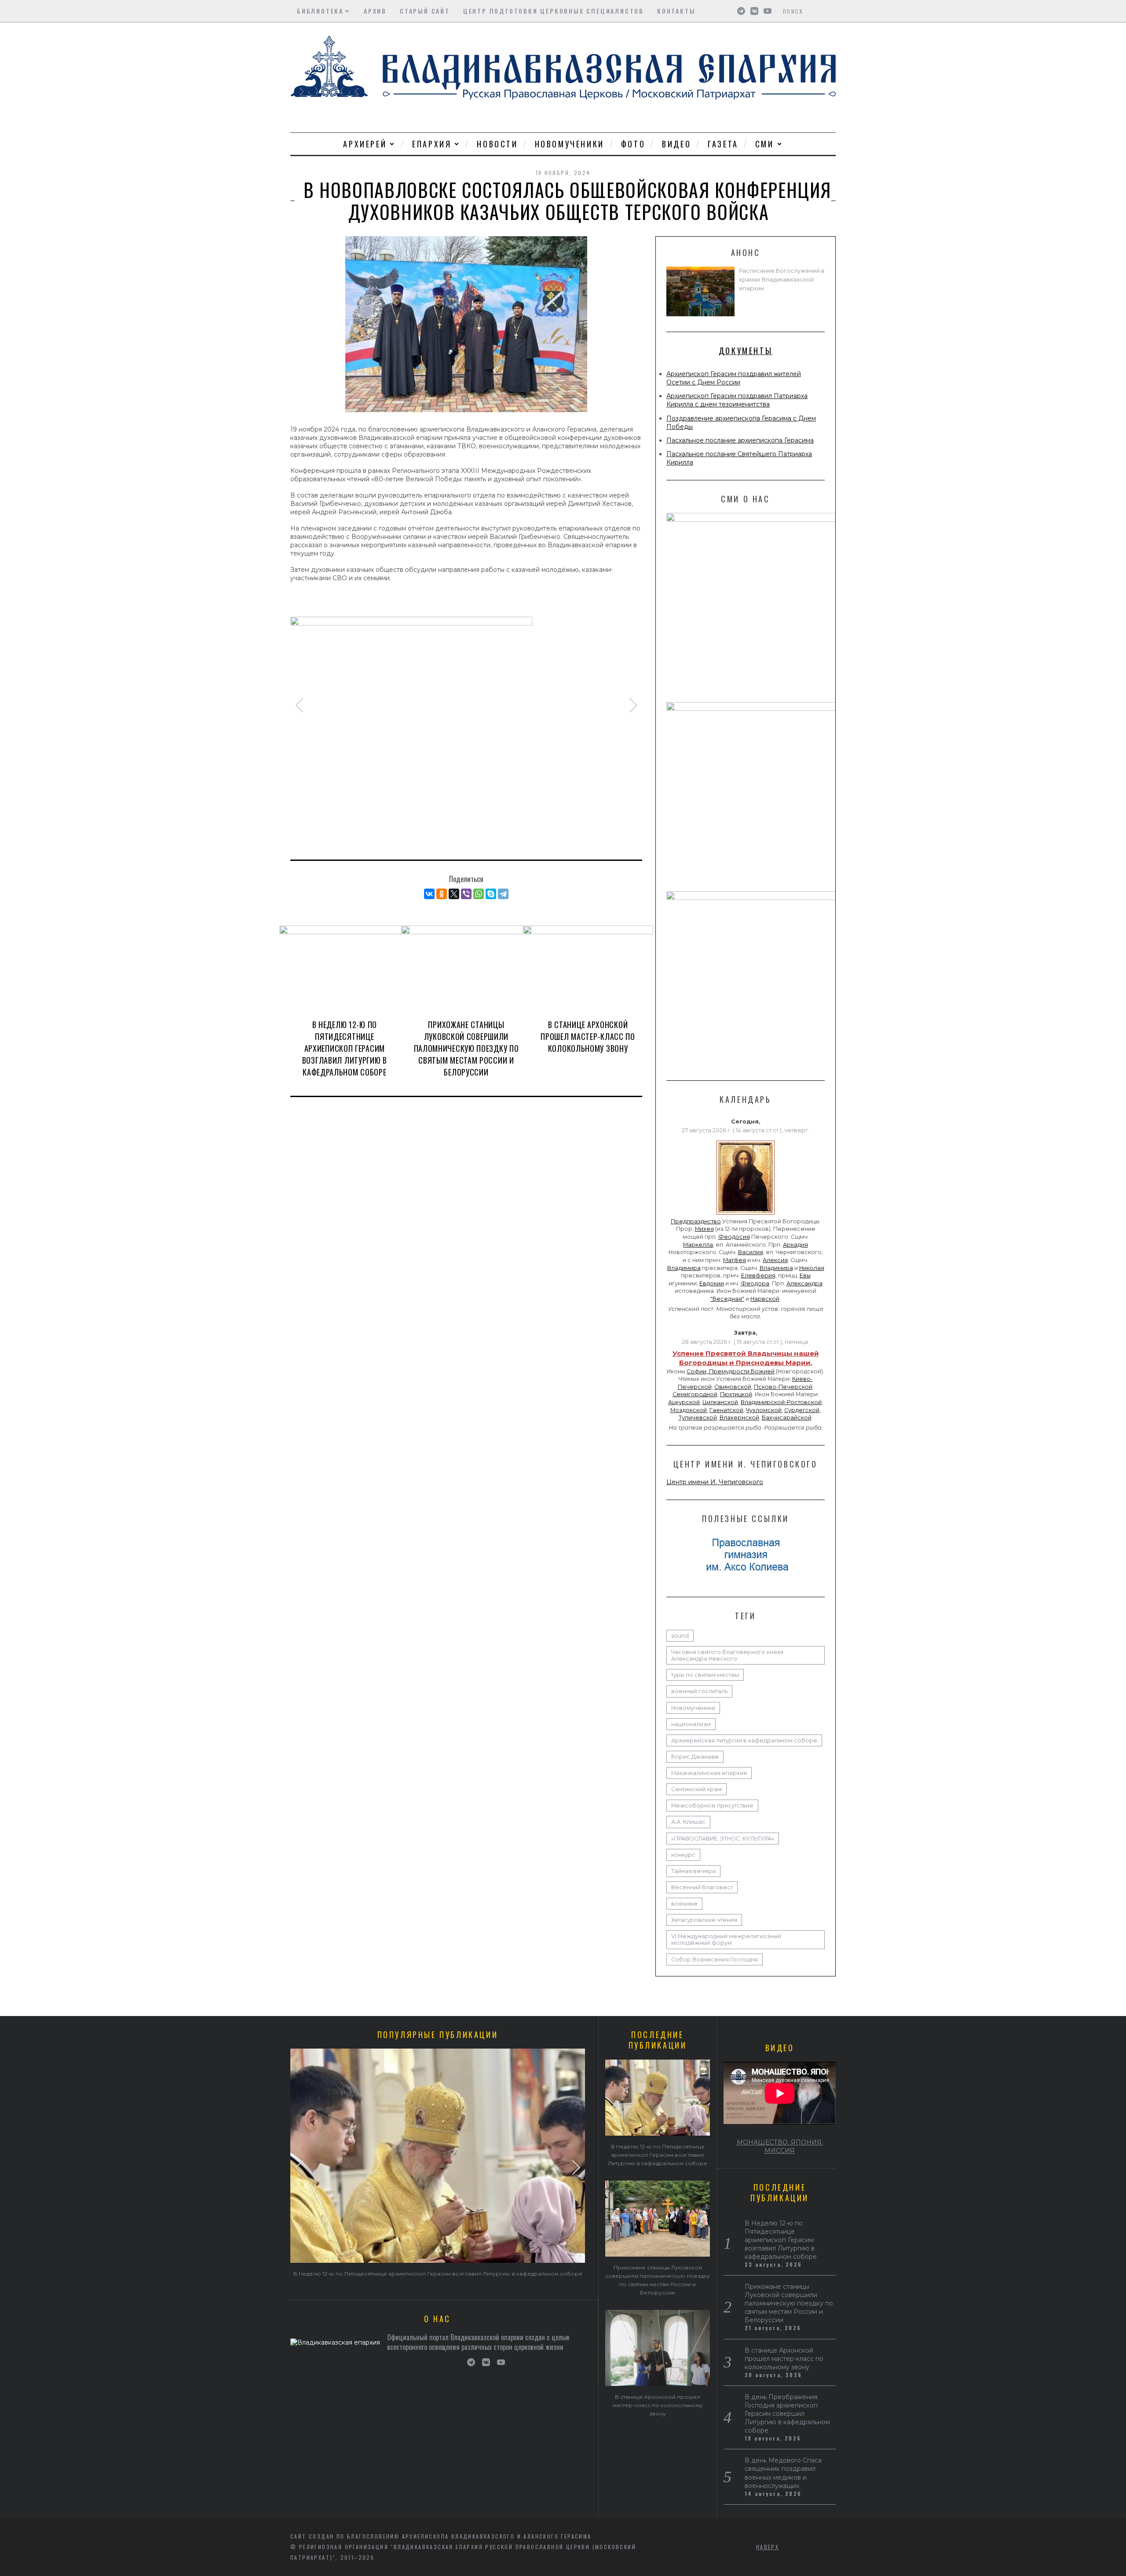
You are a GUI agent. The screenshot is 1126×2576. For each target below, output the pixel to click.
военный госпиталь (699, 1691)
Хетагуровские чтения (704, 1920)
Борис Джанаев (695, 1757)
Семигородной (695, 1394)
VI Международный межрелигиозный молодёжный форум (726, 1939)
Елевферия (758, 1275)
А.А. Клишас (688, 1822)
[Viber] (466, 894)
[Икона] (746, 1215)
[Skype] (491, 894)
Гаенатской (726, 1410)
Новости (497, 144)
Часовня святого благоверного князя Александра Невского (727, 1655)
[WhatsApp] (479, 894)
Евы (805, 1275)
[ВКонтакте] (429, 894)
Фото (633, 144)
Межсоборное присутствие (712, 1806)
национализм (691, 1724)
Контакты (676, 11)
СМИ (765, 144)
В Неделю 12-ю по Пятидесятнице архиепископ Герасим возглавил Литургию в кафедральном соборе (345, 1048)
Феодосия (734, 1237)
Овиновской (733, 1387)
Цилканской (720, 1402)
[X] (454, 894)
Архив (375, 11)
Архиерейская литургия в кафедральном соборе (744, 1740)
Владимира (684, 1268)
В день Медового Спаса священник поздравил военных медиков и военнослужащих (783, 2473)
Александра (804, 1283)
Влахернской (739, 1418)
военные (684, 1904)
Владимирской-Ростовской (781, 1402)
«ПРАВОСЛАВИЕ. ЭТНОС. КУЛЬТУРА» (723, 1839)
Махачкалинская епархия (709, 1773)
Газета (723, 144)
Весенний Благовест (702, 1887)
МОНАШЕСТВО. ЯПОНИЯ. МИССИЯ (780, 2146)
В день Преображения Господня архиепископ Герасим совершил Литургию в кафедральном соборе (787, 2414)
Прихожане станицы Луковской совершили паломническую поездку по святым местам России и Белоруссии (466, 1048)
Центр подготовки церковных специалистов (554, 11)
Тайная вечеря (693, 1871)
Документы (746, 351)
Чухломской (764, 1410)
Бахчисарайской (787, 1418)
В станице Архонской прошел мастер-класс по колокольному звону (588, 1036)
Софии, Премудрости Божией (731, 1371)
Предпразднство (696, 1221)
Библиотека (320, 11)
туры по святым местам (705, 1675)
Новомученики (570, 144)
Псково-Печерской (783, 1387)
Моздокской (689, 1410)
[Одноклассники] (442, 894)
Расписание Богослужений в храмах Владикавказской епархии (782, 280)
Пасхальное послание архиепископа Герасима (740, 440)
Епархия (432, 144)
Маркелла (698, 1245)
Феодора (755, 1283)
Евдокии (712, 1283)
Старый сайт (425, 11)
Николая (812, 1268)
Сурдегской (802, 1410)
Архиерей (365, 144)
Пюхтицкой (736, 1394)
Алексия (775, 1260)
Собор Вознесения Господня (715, 1959)
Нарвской (765, 1299)
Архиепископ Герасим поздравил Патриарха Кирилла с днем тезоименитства (737, 400)
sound (680, 1636)
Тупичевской (698, 1418)
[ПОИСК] (830, 11)
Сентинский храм (696, 1789)
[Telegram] (503, 894)
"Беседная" (727, 1299)
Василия (751, 1252)
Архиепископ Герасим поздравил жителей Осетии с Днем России (734, 378)
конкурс (683, 1855)
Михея (704, 1229)
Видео (676, 144)
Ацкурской (684, 1402)
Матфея (735, 1260)
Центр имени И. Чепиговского (715, 1482)
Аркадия (795, 1245)
